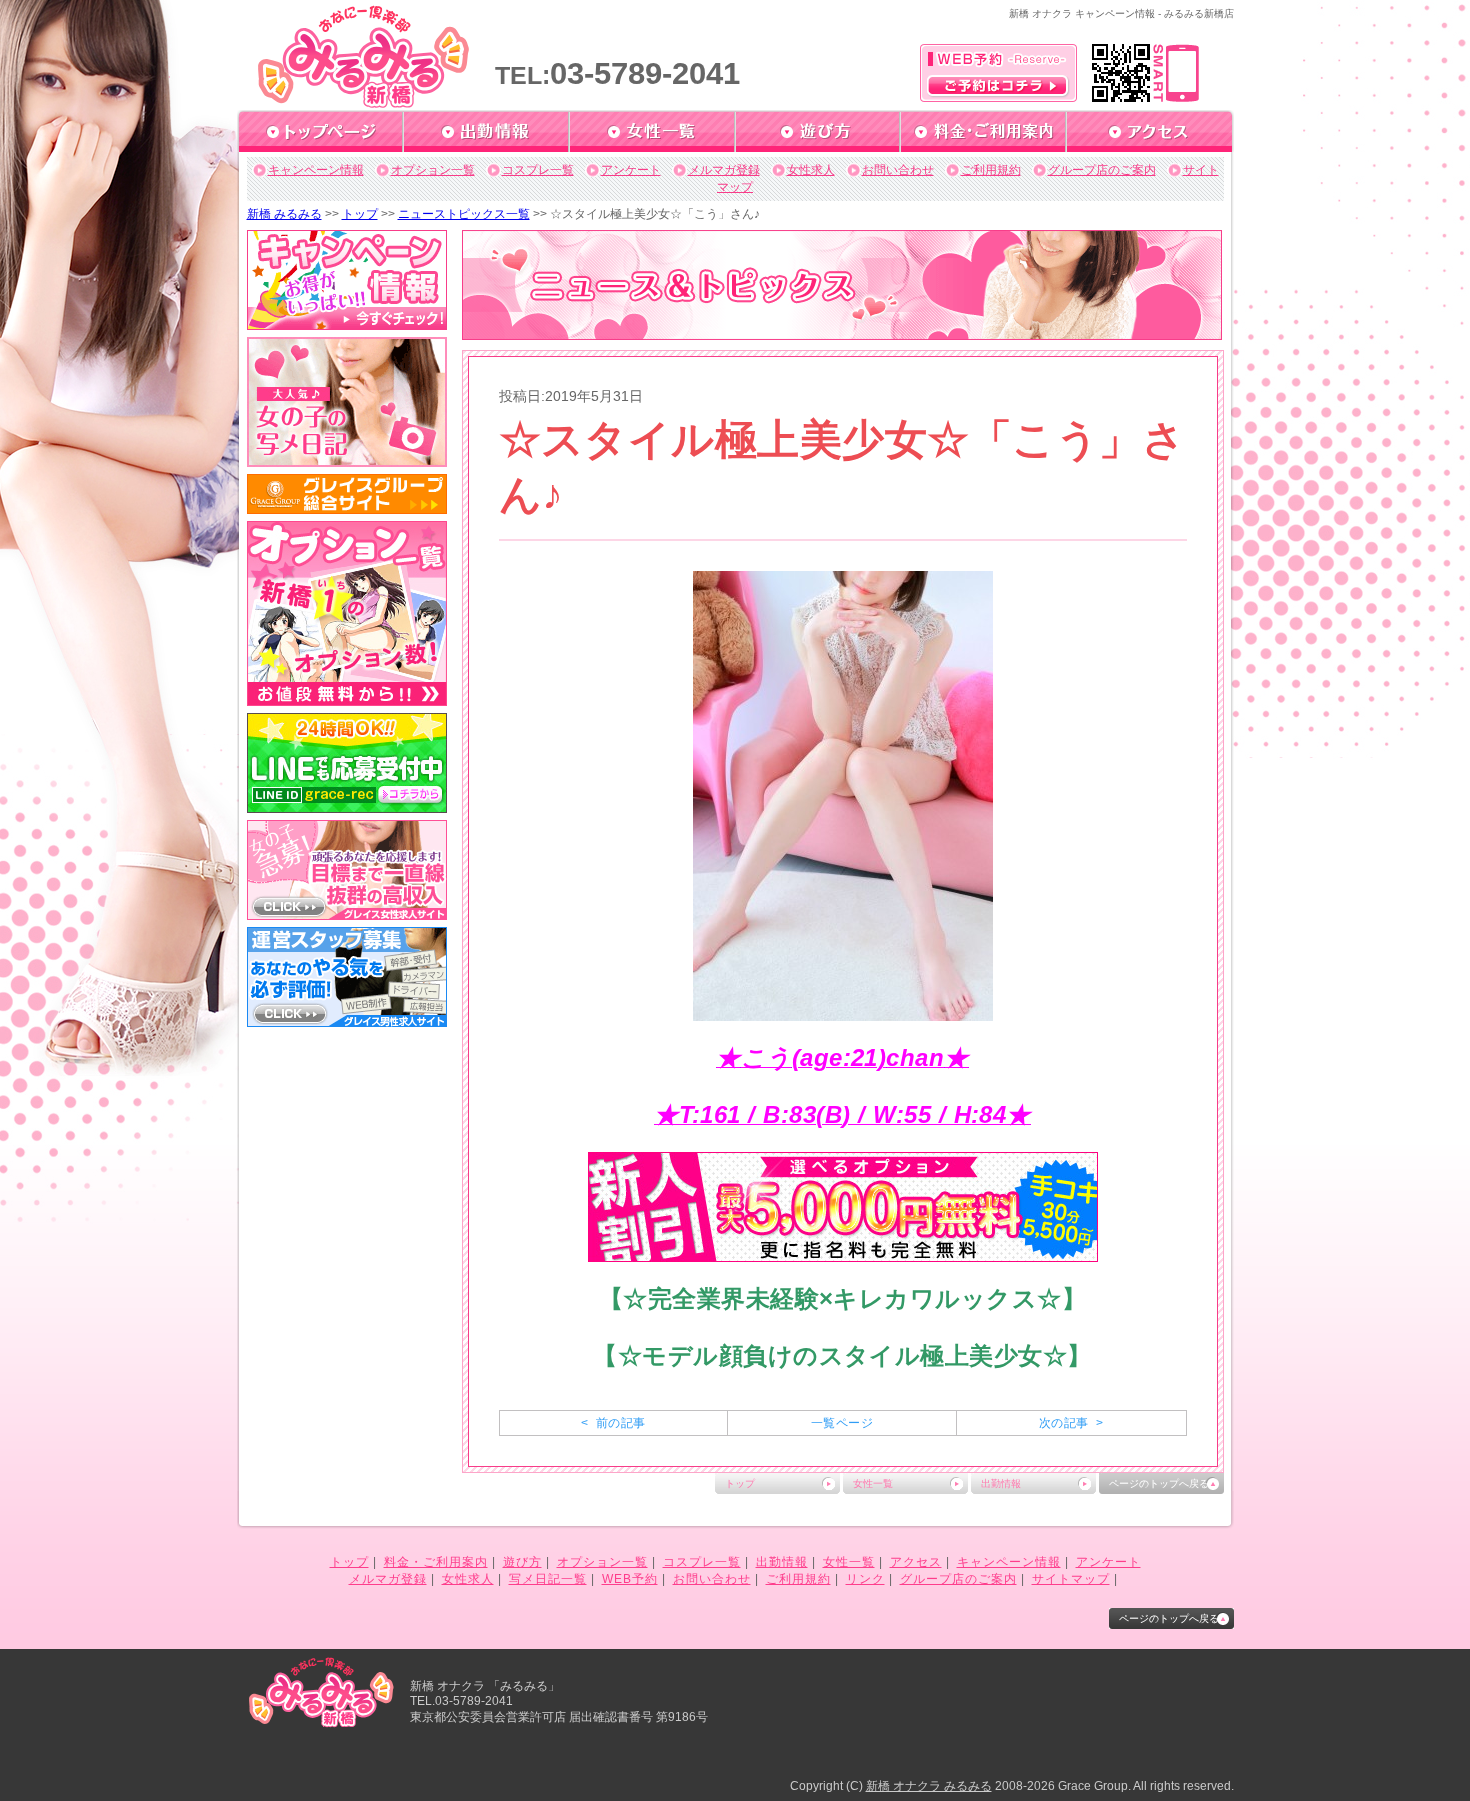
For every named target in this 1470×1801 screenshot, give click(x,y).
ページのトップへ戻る (1159, 1483)
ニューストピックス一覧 (464, 214)
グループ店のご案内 (1102, 170)
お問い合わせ (898, 170)
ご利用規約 (991, 170)
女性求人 (811, 170)
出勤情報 (1001, 1483)
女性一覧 (873, 1483)
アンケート (631, 170)
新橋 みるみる (284, 214)
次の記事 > (1071, 1423)
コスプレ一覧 (538, 170)
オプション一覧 (433, 170)
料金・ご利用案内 (436, 1562)
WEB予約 (630, 1579)
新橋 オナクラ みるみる (929, 1786)
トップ (360, 214)
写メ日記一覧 (548, 1579)
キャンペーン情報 (316, 170)
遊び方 (522, 1562)
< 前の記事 (613, 1423)
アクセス (916, 1562)
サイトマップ (1071, 1579)
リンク (865, 1579)
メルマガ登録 (724, 170)
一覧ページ (842, 1423)
